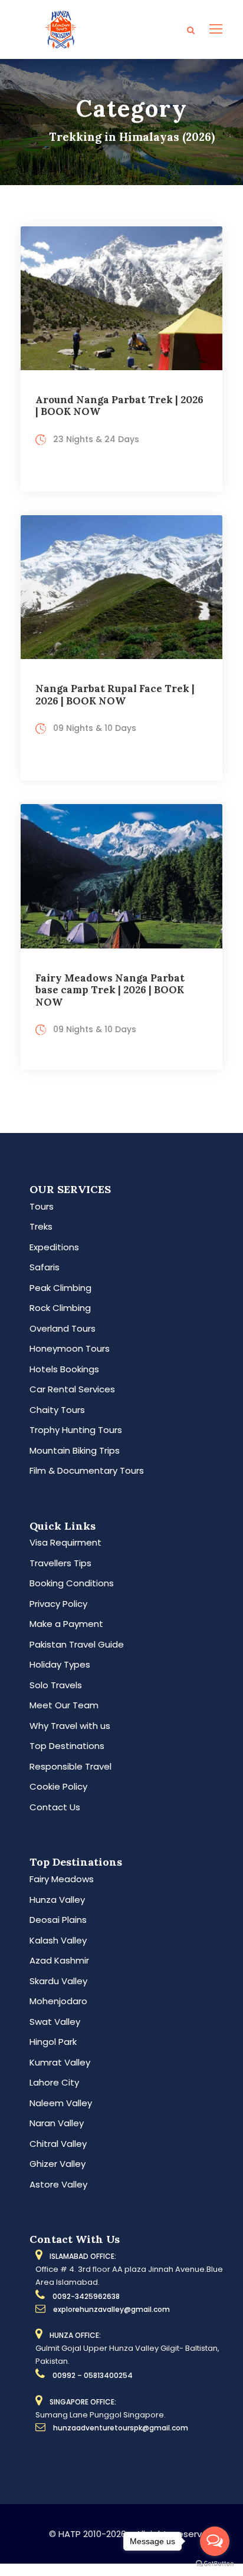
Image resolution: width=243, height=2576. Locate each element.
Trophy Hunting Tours (76, 1430)
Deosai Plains (58, 1920)
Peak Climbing (60, 1288)
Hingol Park (53, 2042)
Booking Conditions (72, 1583)
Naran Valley (57, 2123)
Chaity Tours (57, 1410)
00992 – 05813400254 (93, 2375)
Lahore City (54, 2082)
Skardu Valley (58, 1981)
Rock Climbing (60, 1308)
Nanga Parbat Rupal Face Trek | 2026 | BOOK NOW (115, 694)
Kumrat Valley (60, 2062)
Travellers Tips (60, 1563)
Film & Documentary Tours (87, 1470)
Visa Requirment (65, 1542)
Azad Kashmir (59, 1960)
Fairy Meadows (62, 1879)
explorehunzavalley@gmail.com (111, 2309)
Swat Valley (55, 2022)
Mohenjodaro (58, 2001)
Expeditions (54, 1247)
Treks (41, 1226)
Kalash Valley (58, 1940)
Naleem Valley (61, 2103)
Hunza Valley (57, 1900)
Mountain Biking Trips (75, 1450)
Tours (42, 1206)
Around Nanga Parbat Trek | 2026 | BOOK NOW (119, 406)
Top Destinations (67, 1746)
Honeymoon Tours (70, 1348)
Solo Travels (56, 1685)
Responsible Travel (70, 1766)
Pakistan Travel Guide (77, 1644)
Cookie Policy (58, 1786)
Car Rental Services (72, 1389)
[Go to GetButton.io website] (215, 2564)
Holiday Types (60, 1664)
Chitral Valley (58, 2144)
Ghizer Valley (58, 2164)
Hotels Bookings (64, 1369)
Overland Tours (63, 1328)
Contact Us (55, 1807)
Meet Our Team (64, 1705)
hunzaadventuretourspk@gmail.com (121, 2428)
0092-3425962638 (86, 2296)
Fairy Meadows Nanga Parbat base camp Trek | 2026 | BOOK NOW (110, 990)
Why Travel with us (70, 1726)
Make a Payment (66, 1624)
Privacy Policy (58, 1604)
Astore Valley (58, 2184)
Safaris (45, 1267)
